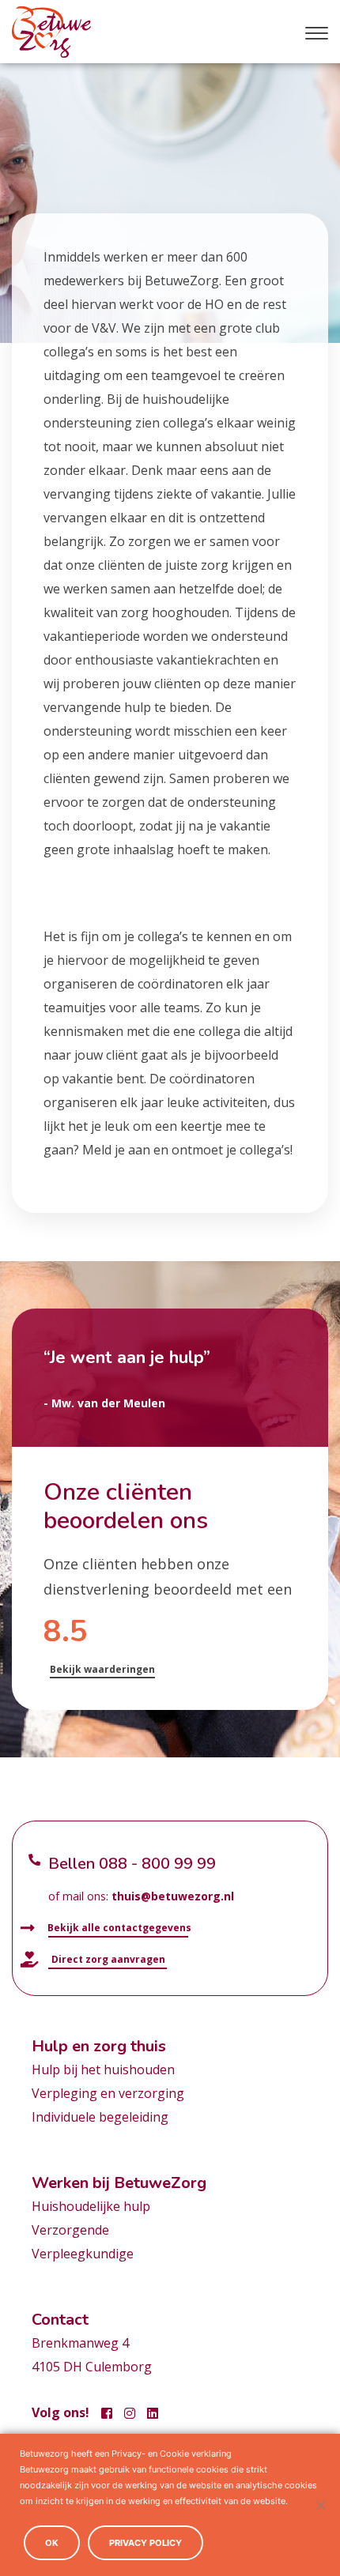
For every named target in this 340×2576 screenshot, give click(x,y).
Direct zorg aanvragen (107, 1959)
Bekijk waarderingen (102, 1669)
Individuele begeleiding (100, 2117)
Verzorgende (70, 2230)
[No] (320, 2505)
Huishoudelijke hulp (91, 2206)
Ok (52, 2543)
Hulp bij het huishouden (103, 2069)
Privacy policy (145, 2543)
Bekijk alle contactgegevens (118, 1928)
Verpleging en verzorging (108, 2093)
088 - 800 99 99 (157, 1864)
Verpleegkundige (83, 2254)
